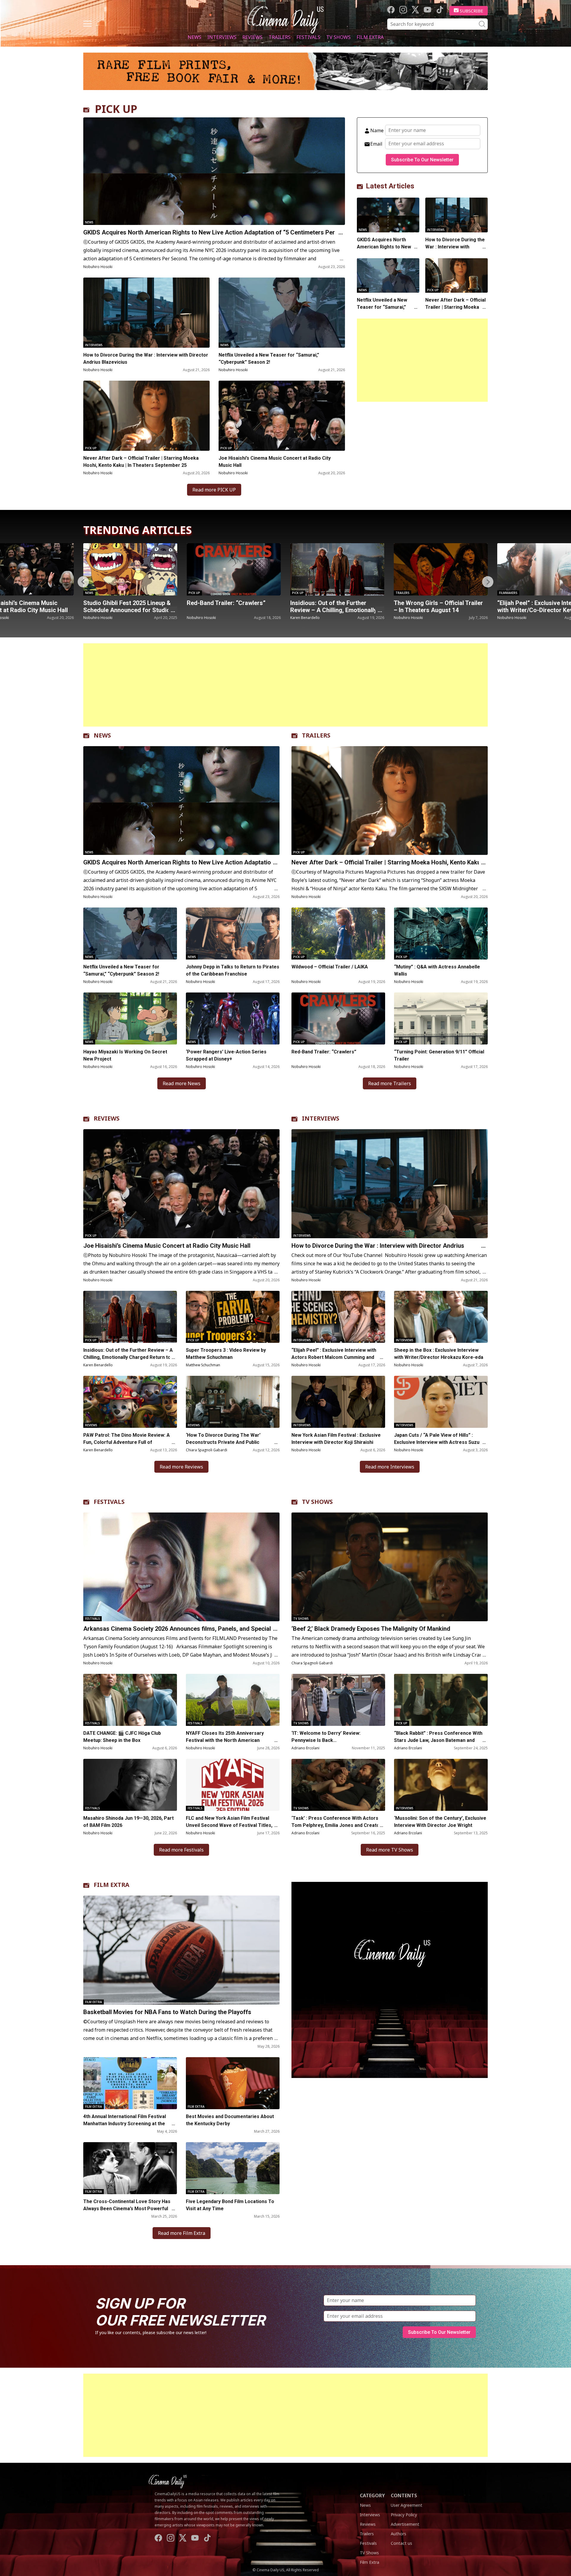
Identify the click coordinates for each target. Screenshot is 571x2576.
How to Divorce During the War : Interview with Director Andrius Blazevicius (146, 359)
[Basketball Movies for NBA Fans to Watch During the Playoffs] (181, 1950)
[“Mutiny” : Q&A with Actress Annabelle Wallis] (441, 933)
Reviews (252, 37)
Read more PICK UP (214, 490)
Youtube (428, 10)
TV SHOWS (317, 1502)
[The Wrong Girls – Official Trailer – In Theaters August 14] (337, 569)
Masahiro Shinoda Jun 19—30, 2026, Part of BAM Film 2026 (128, 1822)
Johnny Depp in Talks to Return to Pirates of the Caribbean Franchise (233, 970)
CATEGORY (372, 2495)
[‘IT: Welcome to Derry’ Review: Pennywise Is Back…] (338, 1700)
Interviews (222, 37)
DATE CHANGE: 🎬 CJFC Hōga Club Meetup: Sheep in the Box (122, 1737)
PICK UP (116, 109)
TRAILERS (316, 735)
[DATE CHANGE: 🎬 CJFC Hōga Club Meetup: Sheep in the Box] (130, 1700)
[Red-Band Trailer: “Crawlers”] (130, 569)
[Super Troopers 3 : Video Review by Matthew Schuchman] (233, 1317)
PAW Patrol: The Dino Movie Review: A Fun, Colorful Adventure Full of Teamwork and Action (127, 1442)
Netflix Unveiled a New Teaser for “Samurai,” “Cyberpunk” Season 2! (269, 359)
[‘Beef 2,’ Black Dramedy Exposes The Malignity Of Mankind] (390, 1567)
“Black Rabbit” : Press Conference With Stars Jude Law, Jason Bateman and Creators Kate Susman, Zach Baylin (438, 1740)
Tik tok (440, 10)
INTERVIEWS (321, 1118)
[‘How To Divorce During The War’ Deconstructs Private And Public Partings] (233, 1402)
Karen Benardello (201, 618)
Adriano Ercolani (305, 1748)
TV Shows (338, 37)
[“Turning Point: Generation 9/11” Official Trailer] (441, 1018)
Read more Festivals (181, 1850)
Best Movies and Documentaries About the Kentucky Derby (230, 2120)
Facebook (391, 10)
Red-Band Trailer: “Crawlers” (123, 603)
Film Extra (370, 37)
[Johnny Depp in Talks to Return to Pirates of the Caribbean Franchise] (233, 933)
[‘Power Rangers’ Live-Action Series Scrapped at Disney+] (233, 1018)
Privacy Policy (404, 2515)
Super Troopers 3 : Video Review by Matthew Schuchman (226, 1354)
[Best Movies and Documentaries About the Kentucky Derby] (233, 2083)
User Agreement (407, 2505)
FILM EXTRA (112, 1885)
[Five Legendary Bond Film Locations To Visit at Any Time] (233, 2168)
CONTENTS (404, 2495)
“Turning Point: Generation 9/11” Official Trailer (439, 1055)
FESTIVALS (109, 1502)
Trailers (280, 37)
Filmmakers (405, 593)
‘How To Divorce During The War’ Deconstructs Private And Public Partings (223, 1442)
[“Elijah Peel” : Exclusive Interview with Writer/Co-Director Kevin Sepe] (441, 569)
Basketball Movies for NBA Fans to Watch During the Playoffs (167, 2012)
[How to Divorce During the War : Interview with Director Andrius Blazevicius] (146, 313)
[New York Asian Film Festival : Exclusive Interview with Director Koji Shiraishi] (338, 1402)
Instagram (403, 10)
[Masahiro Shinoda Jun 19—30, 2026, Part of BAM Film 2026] (130, 1785)
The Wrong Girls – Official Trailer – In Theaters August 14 (335, 606)
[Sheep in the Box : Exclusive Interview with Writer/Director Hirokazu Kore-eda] (441, 1317)
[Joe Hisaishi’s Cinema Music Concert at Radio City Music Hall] (282, 416)
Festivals (308, 37)
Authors (399, 2534)
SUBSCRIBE (472, 11)
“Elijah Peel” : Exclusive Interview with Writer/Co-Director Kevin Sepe (438, 610)
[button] (488, 582)
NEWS (102, 735)
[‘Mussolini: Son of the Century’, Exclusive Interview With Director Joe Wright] (441, 1785)
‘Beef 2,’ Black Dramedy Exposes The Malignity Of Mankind (371, 1629)
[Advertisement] (422, 360)
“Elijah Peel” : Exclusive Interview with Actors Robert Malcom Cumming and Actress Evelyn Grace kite (334, 1357)
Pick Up (91, 448)
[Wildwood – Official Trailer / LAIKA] (338, 933)
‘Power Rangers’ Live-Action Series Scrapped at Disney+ (226, 1055)
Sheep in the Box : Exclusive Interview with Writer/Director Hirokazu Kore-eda (439, 1354)
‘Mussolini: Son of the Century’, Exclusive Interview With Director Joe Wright (440, 1822)
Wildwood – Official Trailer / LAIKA (330, 967)
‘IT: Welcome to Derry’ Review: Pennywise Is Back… (326, 1737)
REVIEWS (107, 1118)
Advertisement (405, 2524)
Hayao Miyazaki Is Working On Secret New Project (125, 1055)
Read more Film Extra (182, 2233)
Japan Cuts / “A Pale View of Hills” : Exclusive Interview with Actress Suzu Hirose (437, 1442)
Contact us (401, 2543)
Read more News (182, 1083)
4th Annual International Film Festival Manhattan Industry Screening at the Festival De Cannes (125, 2124)
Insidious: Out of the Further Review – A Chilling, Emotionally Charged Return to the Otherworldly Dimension (128, 1357)
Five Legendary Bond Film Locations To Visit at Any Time (230, 2205)
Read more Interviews (390, 1467)
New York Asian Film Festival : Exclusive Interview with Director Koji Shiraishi (336, 1439)
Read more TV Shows (390, 1850)
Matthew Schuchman (203, 1365)
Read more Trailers (390, 1083)
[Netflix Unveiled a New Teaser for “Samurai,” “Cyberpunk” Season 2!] (282, 313)
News (194, 37)
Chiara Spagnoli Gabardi (207, 1450)
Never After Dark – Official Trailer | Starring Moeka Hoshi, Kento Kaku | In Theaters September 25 (141, 462)
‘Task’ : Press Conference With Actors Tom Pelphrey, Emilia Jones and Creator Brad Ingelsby (337, 1825)
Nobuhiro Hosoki (98, 267)
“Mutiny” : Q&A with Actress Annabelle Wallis (437, 970)
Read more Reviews (181, 1467)
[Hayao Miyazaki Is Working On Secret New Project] (130, 1018)
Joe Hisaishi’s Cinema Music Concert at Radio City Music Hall (275, 462)
